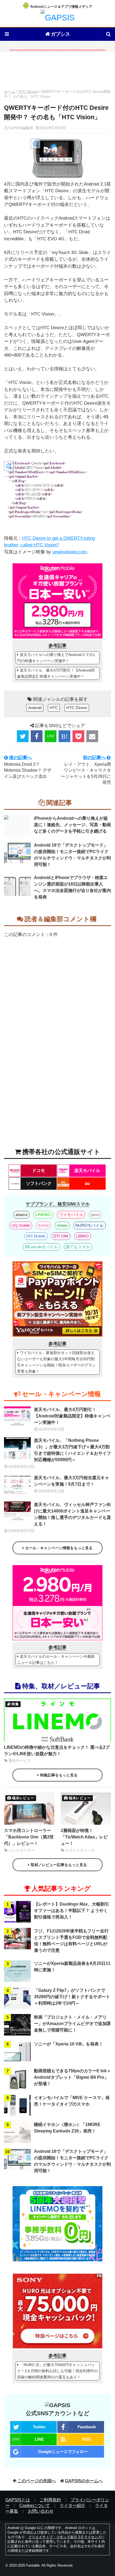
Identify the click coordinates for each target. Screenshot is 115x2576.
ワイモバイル (71, 1215)
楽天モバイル (87, 1171)
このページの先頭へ (37, 2481)
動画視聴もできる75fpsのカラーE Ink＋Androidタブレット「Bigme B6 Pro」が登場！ (72, 2077)
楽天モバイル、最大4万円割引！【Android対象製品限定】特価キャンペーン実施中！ (56, 673)
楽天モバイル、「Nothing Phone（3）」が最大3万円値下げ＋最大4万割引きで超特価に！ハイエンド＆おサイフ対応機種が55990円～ (72, 1450)
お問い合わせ (41, 2511)
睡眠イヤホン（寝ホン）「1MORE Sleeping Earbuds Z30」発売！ (67, 2128)
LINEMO (43, 1215)
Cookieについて (35, 2506)
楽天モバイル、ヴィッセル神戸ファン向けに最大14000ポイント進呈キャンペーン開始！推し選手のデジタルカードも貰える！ (72, 1514)
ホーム (10, 92)
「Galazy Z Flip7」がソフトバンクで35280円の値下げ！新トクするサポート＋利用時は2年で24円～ (72, 1997)
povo (95, 1215)
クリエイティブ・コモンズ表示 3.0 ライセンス (65, 2537)
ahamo (22, 1215)
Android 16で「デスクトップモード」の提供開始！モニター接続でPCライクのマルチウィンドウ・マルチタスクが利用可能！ (72, 855)
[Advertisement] (57, 72)
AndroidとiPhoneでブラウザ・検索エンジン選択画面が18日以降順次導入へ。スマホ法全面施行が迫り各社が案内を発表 (72, 887)
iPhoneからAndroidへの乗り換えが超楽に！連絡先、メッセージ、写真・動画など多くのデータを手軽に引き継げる (72, 825)
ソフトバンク (39, 1183)
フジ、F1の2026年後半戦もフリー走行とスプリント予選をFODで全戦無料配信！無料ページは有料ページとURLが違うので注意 (71, 1941)
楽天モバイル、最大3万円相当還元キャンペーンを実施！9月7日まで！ (72, 1481)
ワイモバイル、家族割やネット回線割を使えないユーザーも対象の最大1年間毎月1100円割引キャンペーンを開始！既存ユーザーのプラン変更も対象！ (56, 1362)
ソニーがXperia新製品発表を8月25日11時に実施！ (72, 1967)
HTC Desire (28, 92)
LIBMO (83, 1236)
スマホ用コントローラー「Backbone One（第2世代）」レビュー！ (29, 1837)
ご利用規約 (50, 2500)
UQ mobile (21, 1225)
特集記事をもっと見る (59, 1775)
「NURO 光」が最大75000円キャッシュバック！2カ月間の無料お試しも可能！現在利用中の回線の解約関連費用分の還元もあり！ (57, 2371)
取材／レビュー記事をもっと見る (59, 1865)
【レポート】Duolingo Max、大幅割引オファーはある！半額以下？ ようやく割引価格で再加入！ (72, 1911)
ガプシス (60, 34)
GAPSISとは (18, 2500)
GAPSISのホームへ (84, 2481)
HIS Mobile (36, 1236)
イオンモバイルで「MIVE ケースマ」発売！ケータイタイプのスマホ (72, 2101)
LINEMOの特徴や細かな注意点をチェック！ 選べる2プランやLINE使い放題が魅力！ (57, 1750)
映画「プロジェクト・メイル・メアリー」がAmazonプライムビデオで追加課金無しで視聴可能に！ (72, 2024)
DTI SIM (61, 1236)
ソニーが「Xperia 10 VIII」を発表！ (68, 2044)
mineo (62, 1225)
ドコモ (39, 1171)
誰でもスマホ (78, 1247)
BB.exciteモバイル (41, 1247)
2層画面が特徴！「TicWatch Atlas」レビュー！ (84, 1837)
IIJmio (44, 1225)
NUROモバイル (89, 1225)
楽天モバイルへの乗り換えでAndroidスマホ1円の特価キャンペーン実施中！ (56, 658)
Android (35, 708)
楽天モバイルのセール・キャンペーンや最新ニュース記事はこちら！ (56, 1659)
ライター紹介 (72, 2506)
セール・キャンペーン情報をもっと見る (59, 1548)
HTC (54, 708)
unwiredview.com (70, 552)
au (87, 1183)
